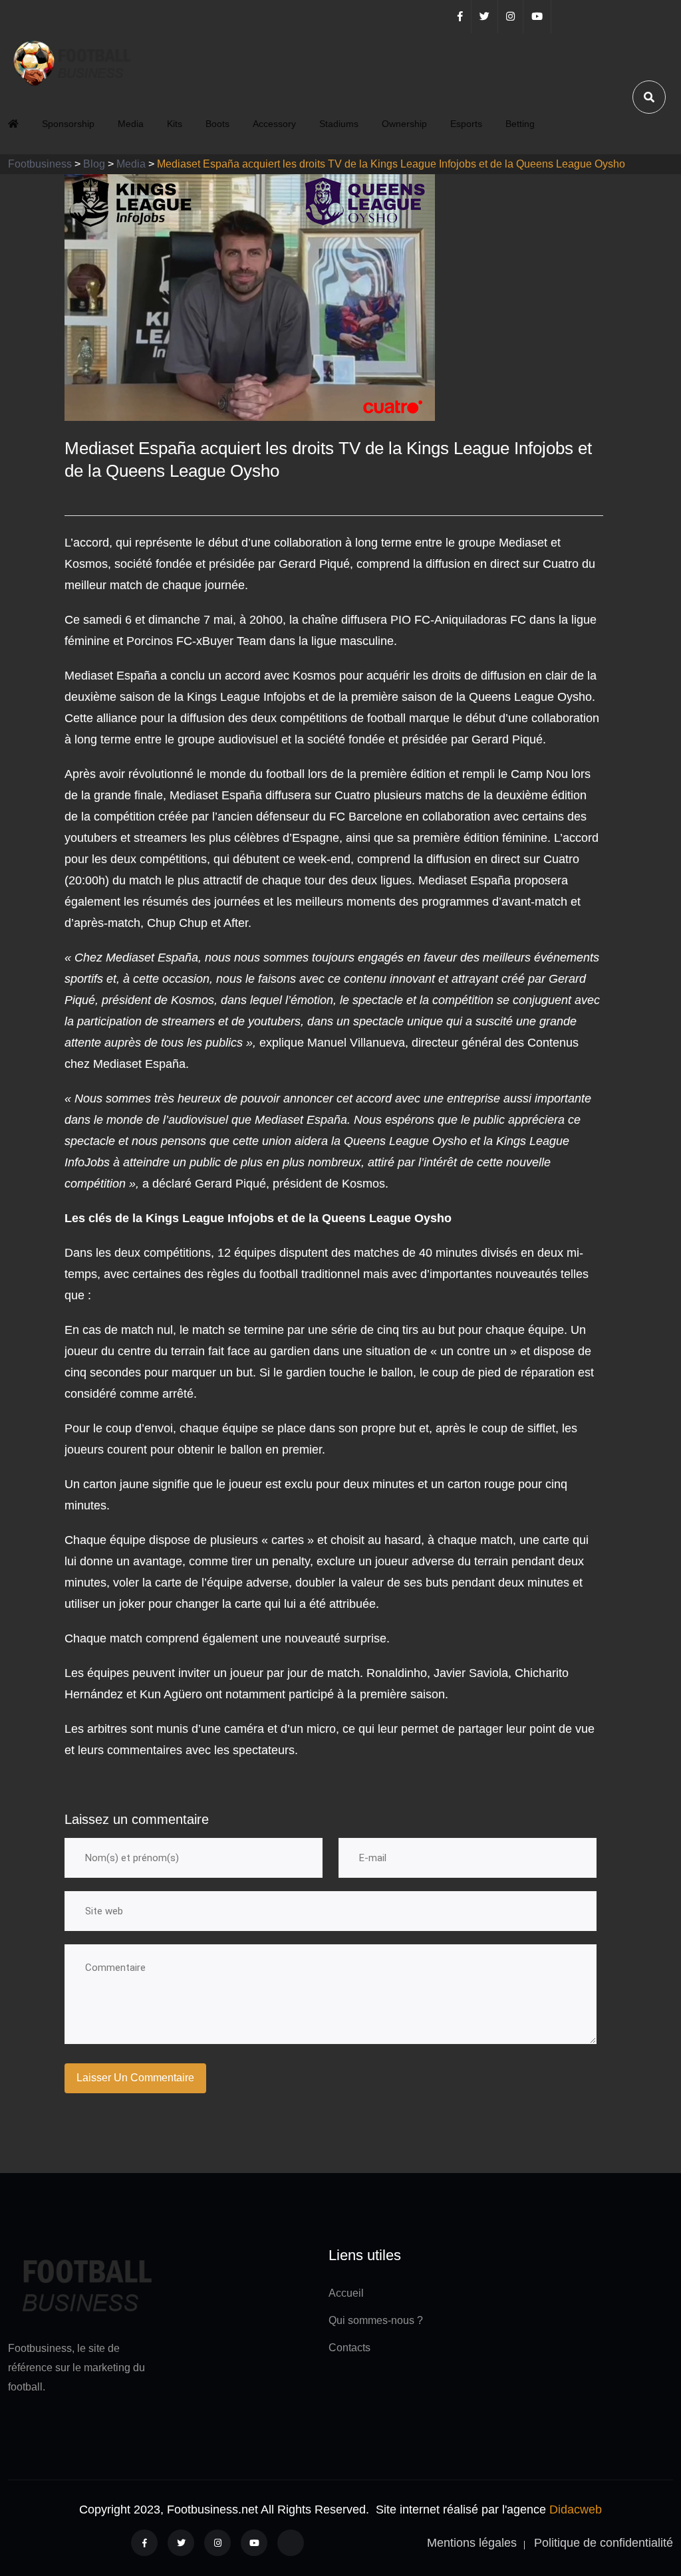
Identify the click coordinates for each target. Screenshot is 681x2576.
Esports (466, 124)
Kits (175, 124)
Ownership (404, 124)
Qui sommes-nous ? (376, 2320)
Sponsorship (68, 124)
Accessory (274, 124)
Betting (520, 124)
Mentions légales (472, 2543)
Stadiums (339, 124)
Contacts (349, 2348)
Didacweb (576, 2510)
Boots (217, 124)
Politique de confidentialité (604, 2543)
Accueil (346, 2293)
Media (131, 124)
